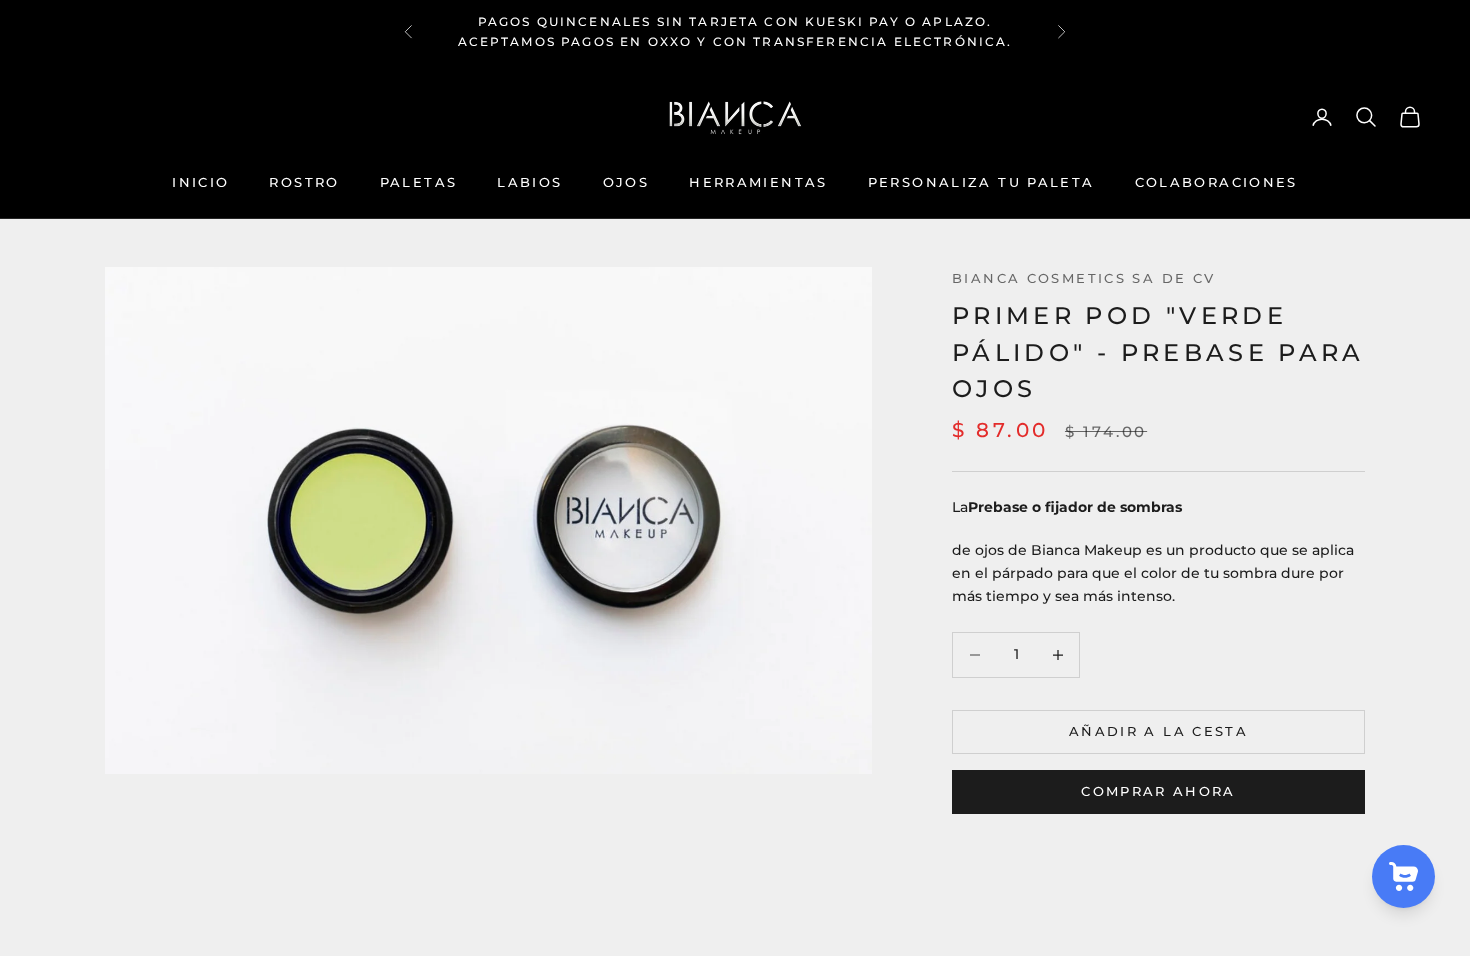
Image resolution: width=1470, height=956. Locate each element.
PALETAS (419, 182)
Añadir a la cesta (1158, 731)
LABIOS (529, 182)
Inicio (200, 182)
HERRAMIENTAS (758, 182)
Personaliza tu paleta (981, 182)
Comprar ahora (1158, 791)
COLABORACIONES (1216, 182)
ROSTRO (304, 182)
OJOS (626, 182)
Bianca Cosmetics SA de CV (1083, 278)
